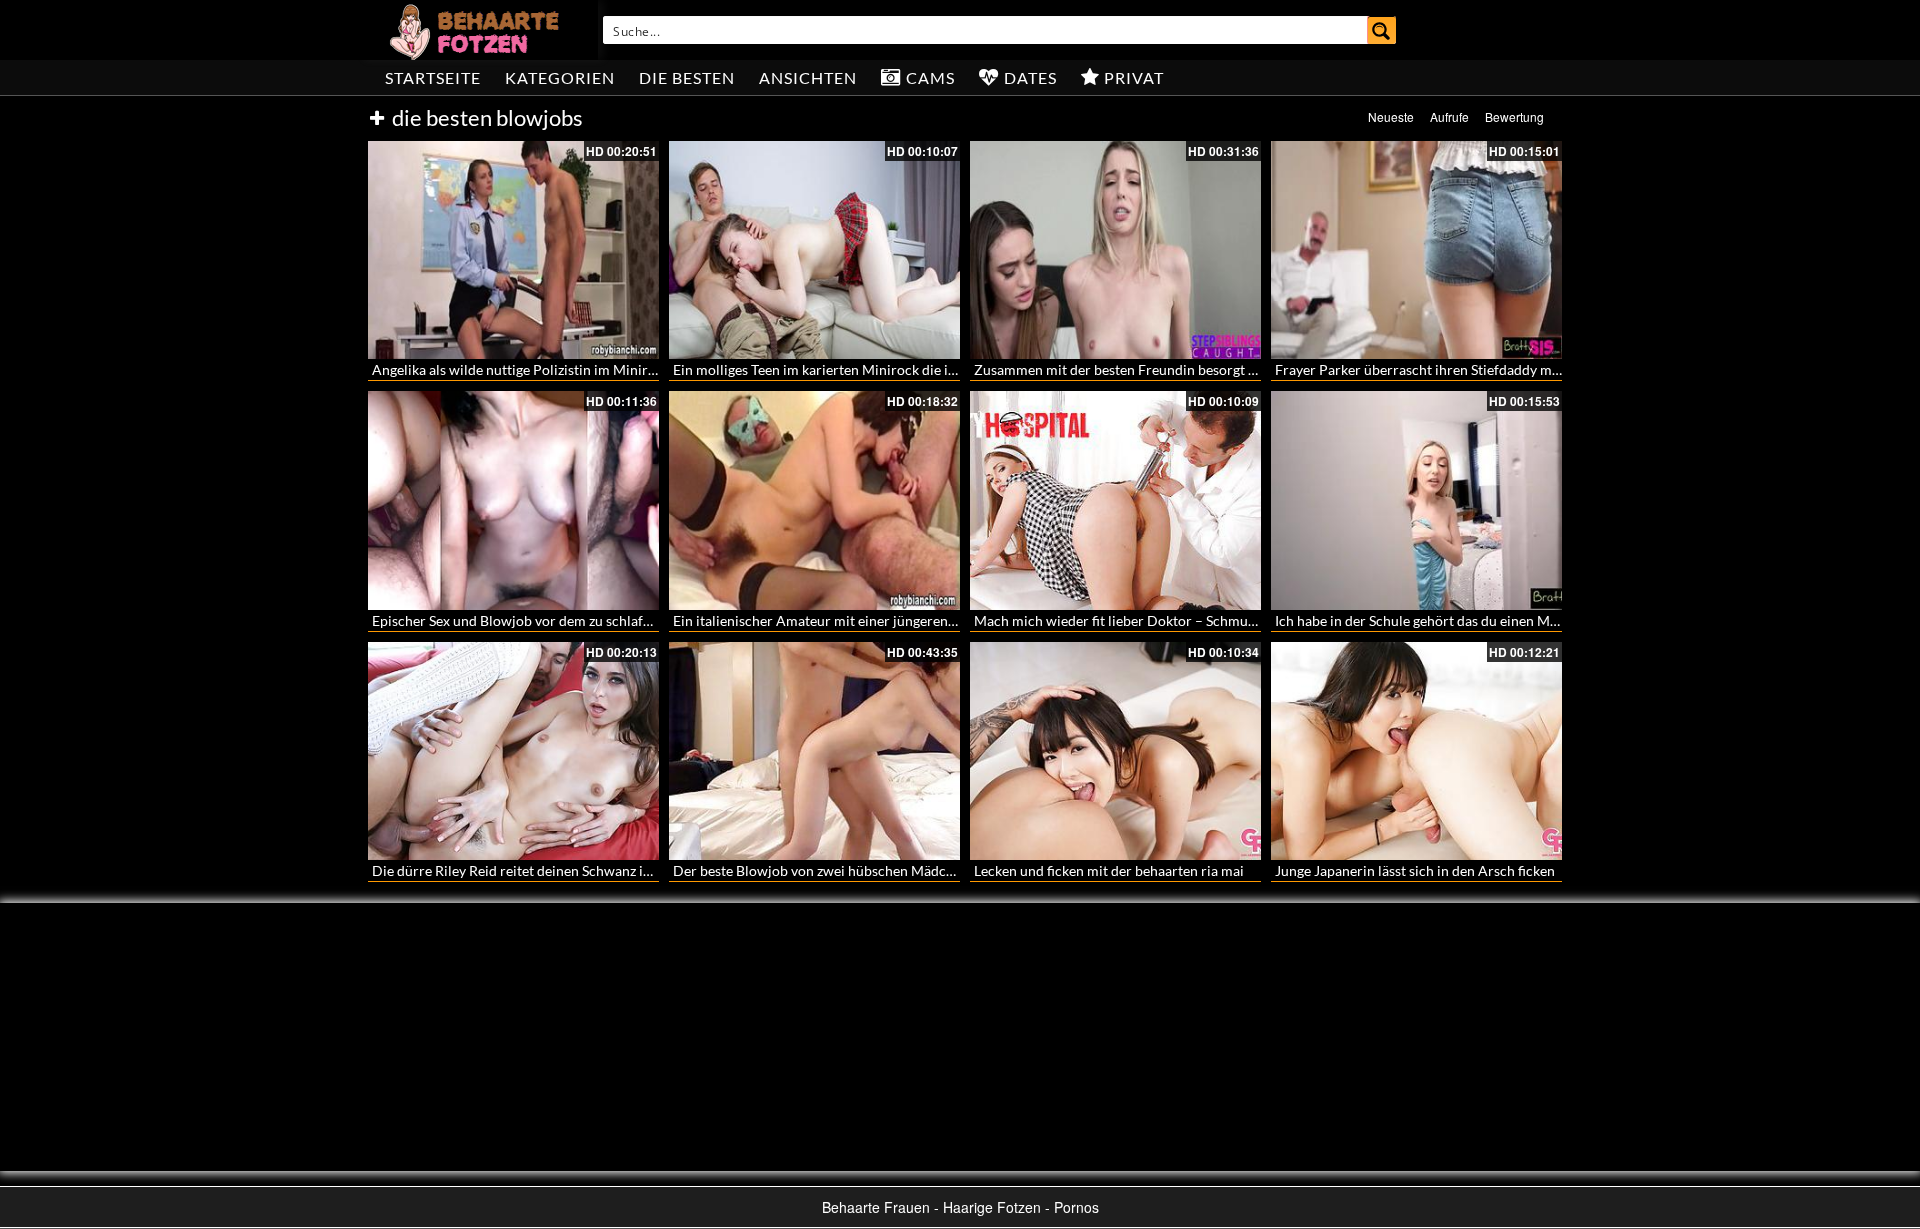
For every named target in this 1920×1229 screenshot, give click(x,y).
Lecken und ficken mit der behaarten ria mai (1109, 870)
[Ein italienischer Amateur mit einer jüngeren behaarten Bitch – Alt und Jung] (814, 500)
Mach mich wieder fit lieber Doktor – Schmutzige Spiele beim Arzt (1177, 620)
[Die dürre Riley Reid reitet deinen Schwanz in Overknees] (513, 751)
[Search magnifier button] (1382, 30)
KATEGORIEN (560, 77)
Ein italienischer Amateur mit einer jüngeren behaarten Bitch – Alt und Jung (907, 620)
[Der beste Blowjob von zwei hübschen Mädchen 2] (814, 751)
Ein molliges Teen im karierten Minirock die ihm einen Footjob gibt (878, 369)
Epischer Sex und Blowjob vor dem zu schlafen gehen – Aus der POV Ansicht (608, 620)
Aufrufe (1449, 116)
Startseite (433, 77)
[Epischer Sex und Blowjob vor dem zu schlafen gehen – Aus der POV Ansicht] (513, 500)
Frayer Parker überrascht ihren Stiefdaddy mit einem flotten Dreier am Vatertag (1521, 369)
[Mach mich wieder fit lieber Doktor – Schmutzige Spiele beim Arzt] (1115, 500)
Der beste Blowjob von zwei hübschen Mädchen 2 (826, 870)
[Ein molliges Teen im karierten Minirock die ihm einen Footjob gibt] (814, 250)
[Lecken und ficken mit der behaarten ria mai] (1115, 751)
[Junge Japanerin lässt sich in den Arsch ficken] (1416, 751)
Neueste (1391, 116)
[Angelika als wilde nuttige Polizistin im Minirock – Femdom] (513, 250)
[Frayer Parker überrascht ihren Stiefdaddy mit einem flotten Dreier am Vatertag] (1416, 250)
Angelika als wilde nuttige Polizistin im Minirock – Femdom (555, 369)
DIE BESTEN (687, 77)
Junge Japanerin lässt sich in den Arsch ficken (1415, 870)
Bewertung (1514, 116)
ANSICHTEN (808, 77)
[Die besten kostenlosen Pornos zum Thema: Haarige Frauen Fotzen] (477, 30)
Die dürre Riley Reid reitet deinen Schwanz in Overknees (546, 870)
